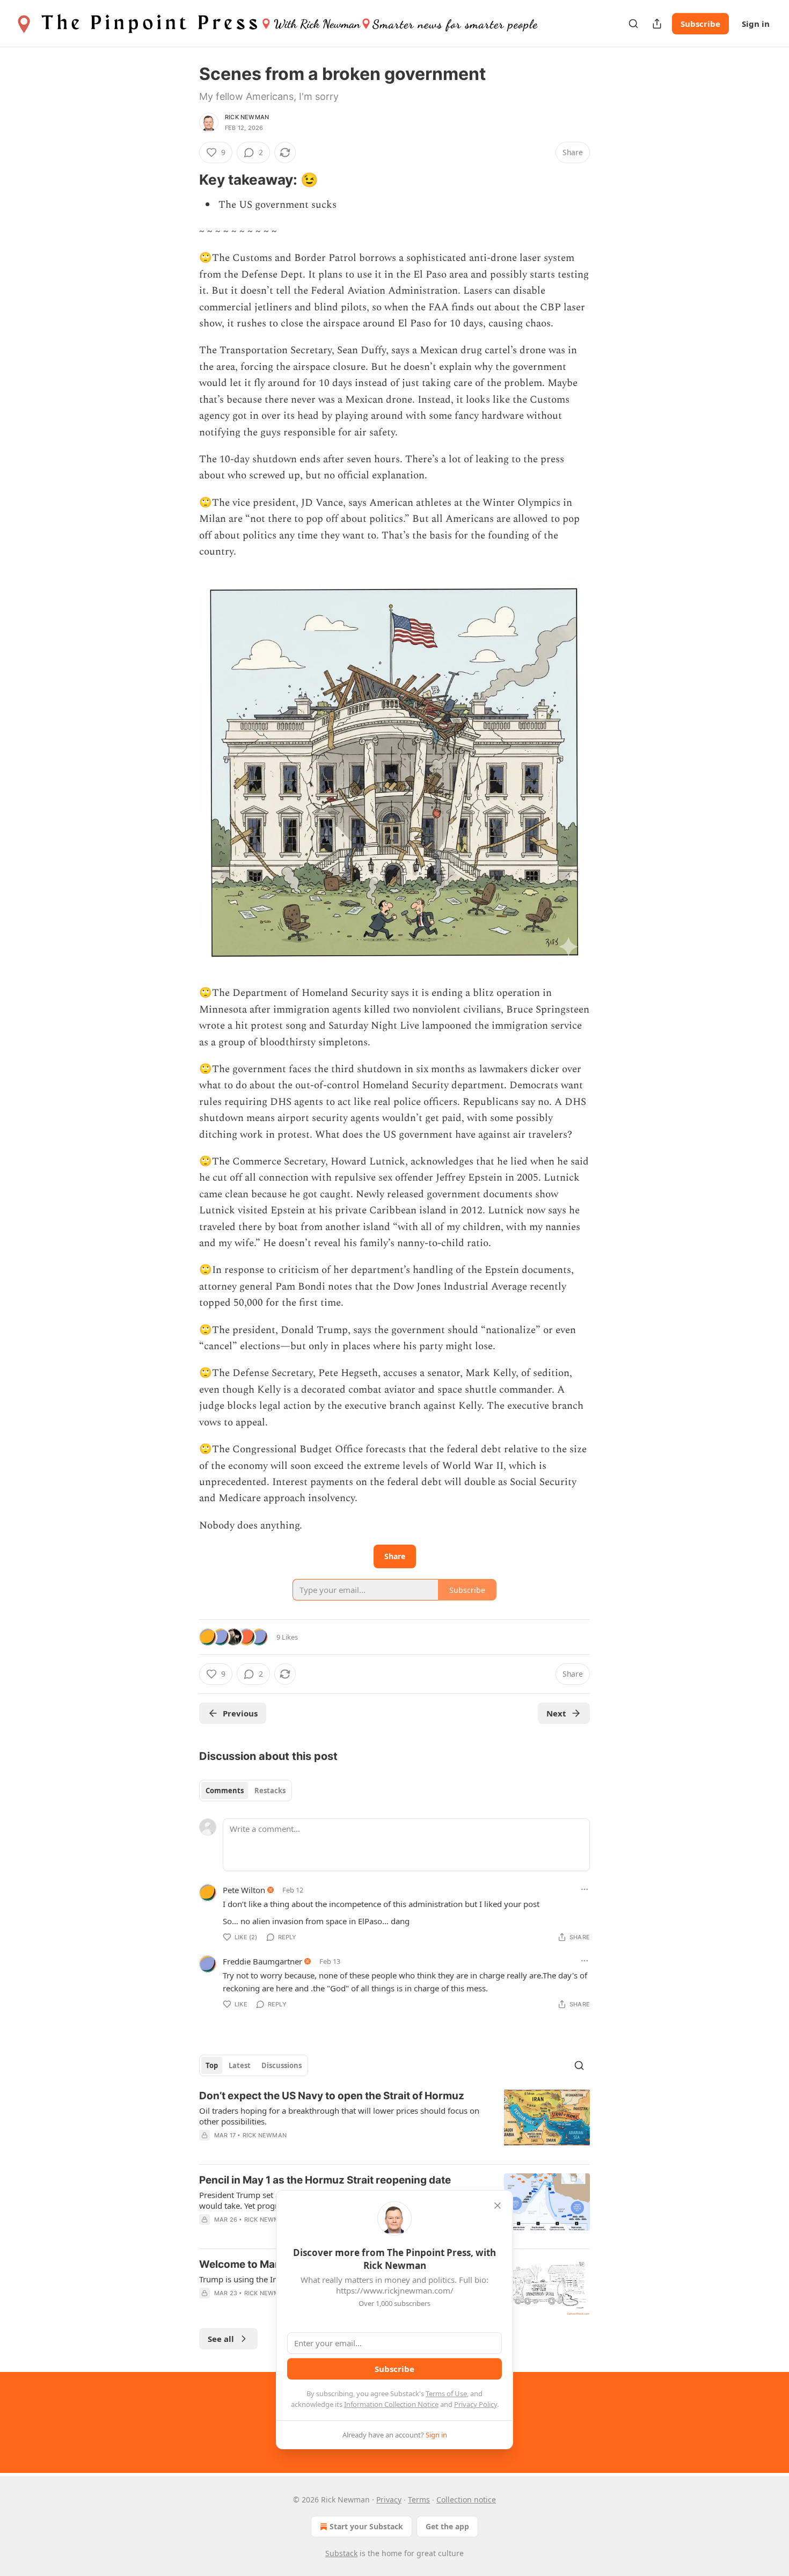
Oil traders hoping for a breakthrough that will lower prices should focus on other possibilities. (339, 2116)
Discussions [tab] (282, 2065)
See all (221, 2339)
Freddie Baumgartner (262, 1961)
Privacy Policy (476, 2404)
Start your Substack (366, 2526)
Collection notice (466, 2499)
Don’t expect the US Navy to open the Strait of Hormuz (332, 2096)
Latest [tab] (240, 2065)
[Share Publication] (657, 24)
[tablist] (246, 1791)
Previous (240, 1713)
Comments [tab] (225, 1791)
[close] (498, 2206)
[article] (394, 2122)
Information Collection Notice (391, 2404)
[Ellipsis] (585, 1889)
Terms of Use (446, 2393)
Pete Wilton (244, 1890)
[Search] (633, 24)
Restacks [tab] (270, 1791)
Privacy (389, 2499)
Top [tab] (212, 2065)
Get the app (447, 2526)
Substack (341, 2553)
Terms (419, 2499)
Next (556, 1713)
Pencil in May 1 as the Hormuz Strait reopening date (325, 2180)
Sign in (756, 24)
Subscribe (700, 24)
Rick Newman (247, 117)
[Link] (184, 180)
